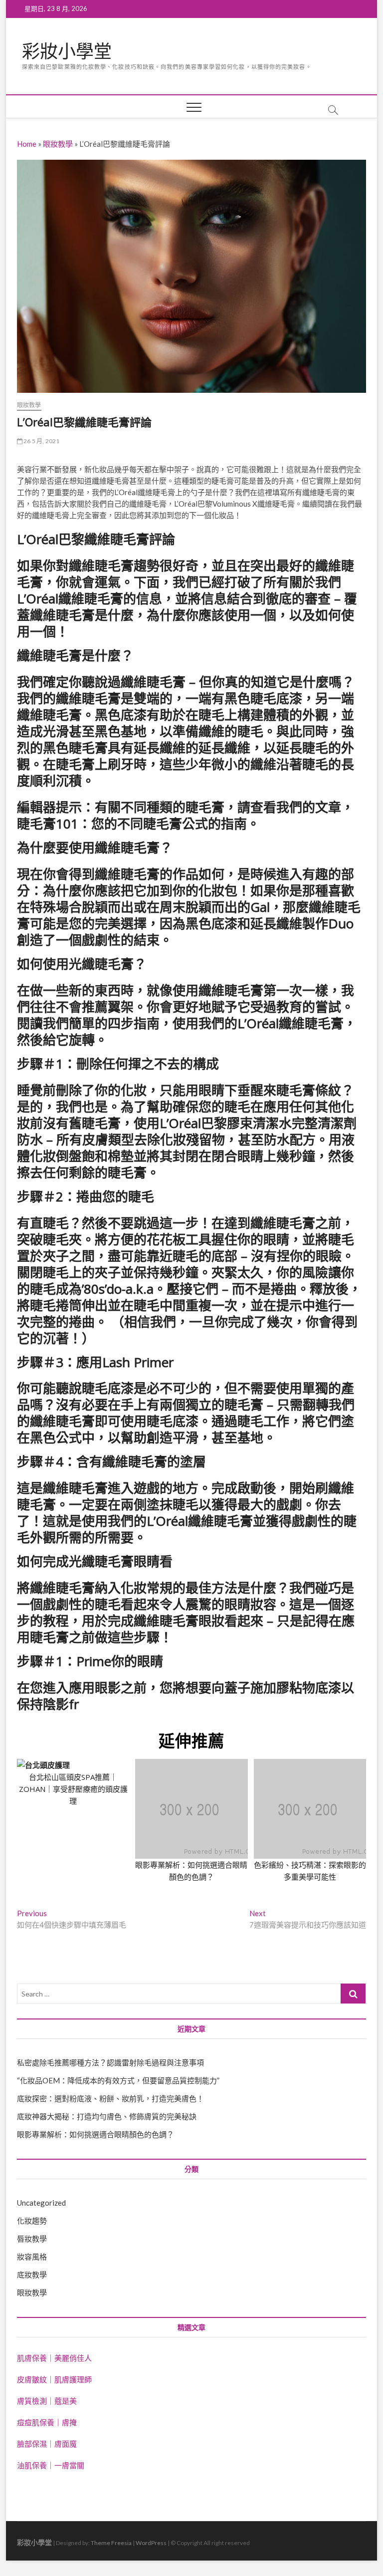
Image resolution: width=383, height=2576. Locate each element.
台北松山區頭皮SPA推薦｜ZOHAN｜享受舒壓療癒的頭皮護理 (73, 1789)
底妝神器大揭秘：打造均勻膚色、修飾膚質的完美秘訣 (107, 2116)
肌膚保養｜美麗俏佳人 (54, 2358)
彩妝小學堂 (67, 51)
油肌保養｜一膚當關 (51, 2465)
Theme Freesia (111, 2543)
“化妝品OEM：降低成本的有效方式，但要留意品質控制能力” (118, 2080)
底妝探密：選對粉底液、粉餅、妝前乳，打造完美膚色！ (110, 2098)
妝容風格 (32, 2257)
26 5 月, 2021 (41, 441)
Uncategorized (41, 2203)
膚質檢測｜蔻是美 (47, 2401)
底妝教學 (32, 2275)
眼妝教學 (58, 144)
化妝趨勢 (32, 2221)
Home (27, 144)
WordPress (151, 2543)
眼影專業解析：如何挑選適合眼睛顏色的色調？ (96, 2134)
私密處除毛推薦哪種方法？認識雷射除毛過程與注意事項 (110, 2062)
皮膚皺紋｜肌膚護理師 (54, 2379)
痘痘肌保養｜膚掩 (47, 2422)
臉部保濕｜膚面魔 (47, 2444)
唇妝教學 (32, 2239)
